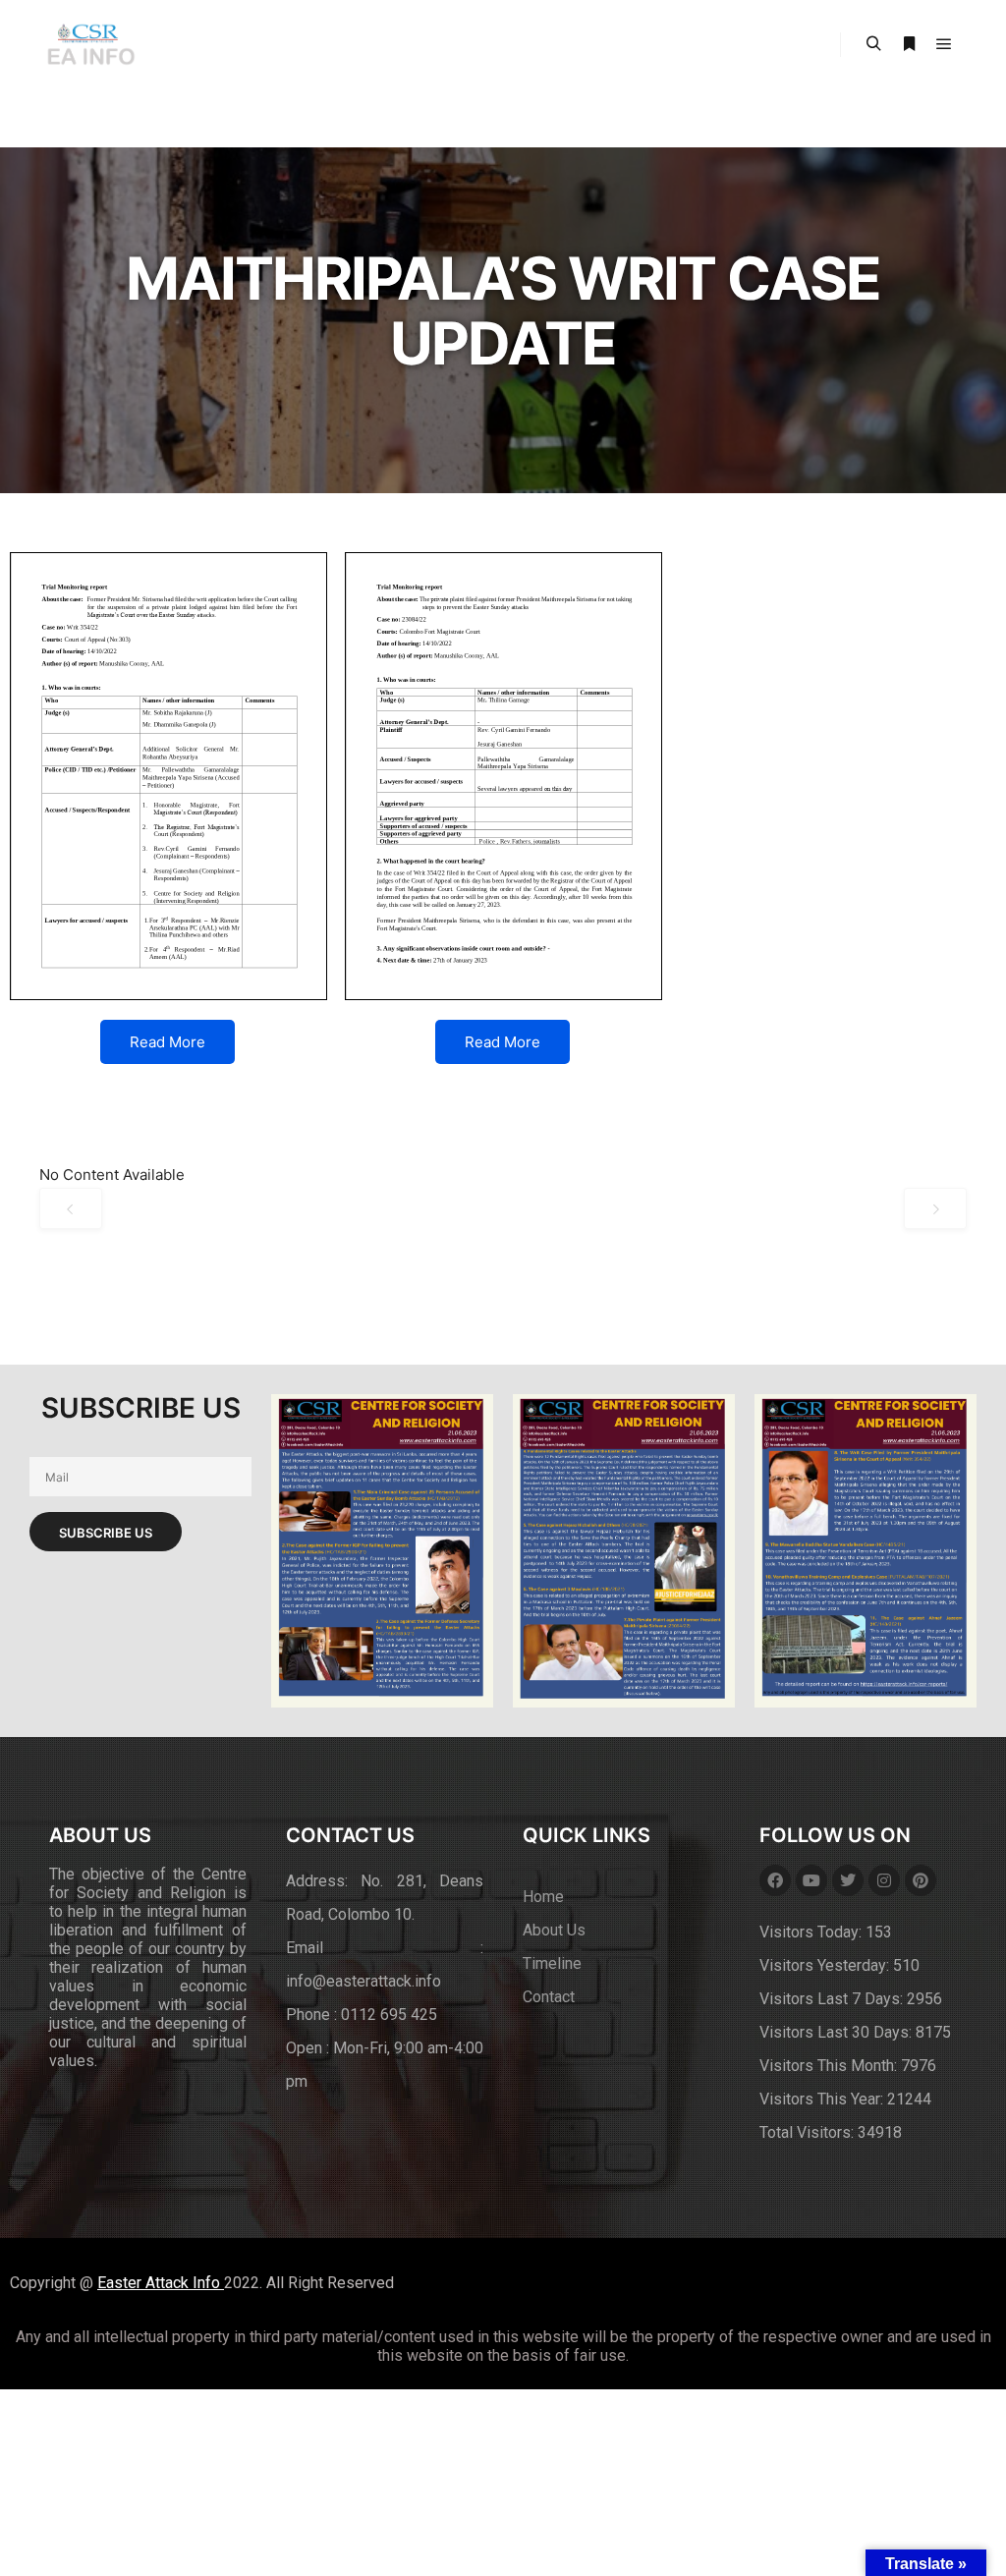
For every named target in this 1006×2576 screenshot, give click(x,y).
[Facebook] (775, 1880)
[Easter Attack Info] (90, 45)
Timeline (552, 1963)
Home (543, 1897)
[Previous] (71, 1208)
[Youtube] (811, 1880)
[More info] (909, 44)
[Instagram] (884, 1880)
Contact (549, 1997)
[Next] (935, 1208)
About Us (554, 1930)
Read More (168, 1042)
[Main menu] (944, 44)
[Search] (873, 44)
